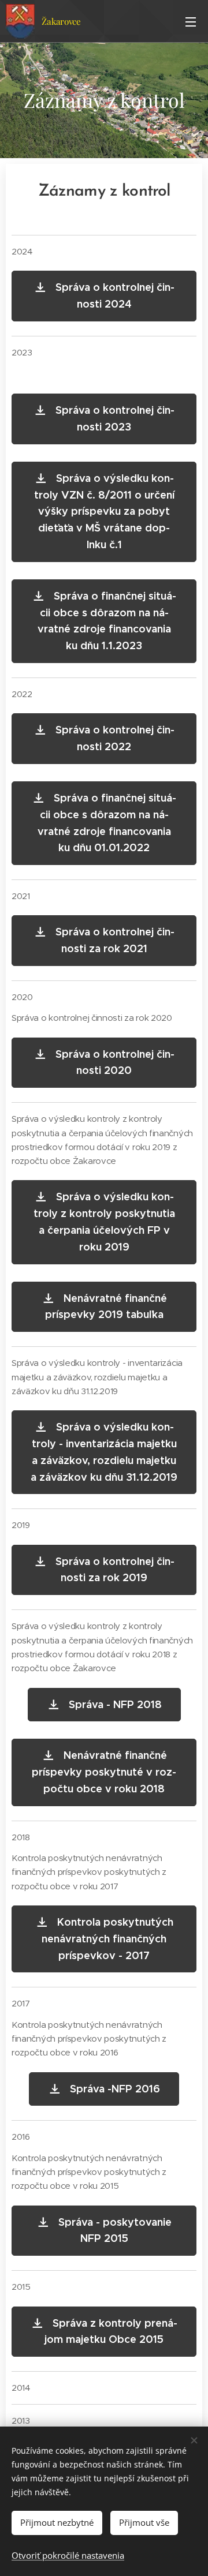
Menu (191, 21)
